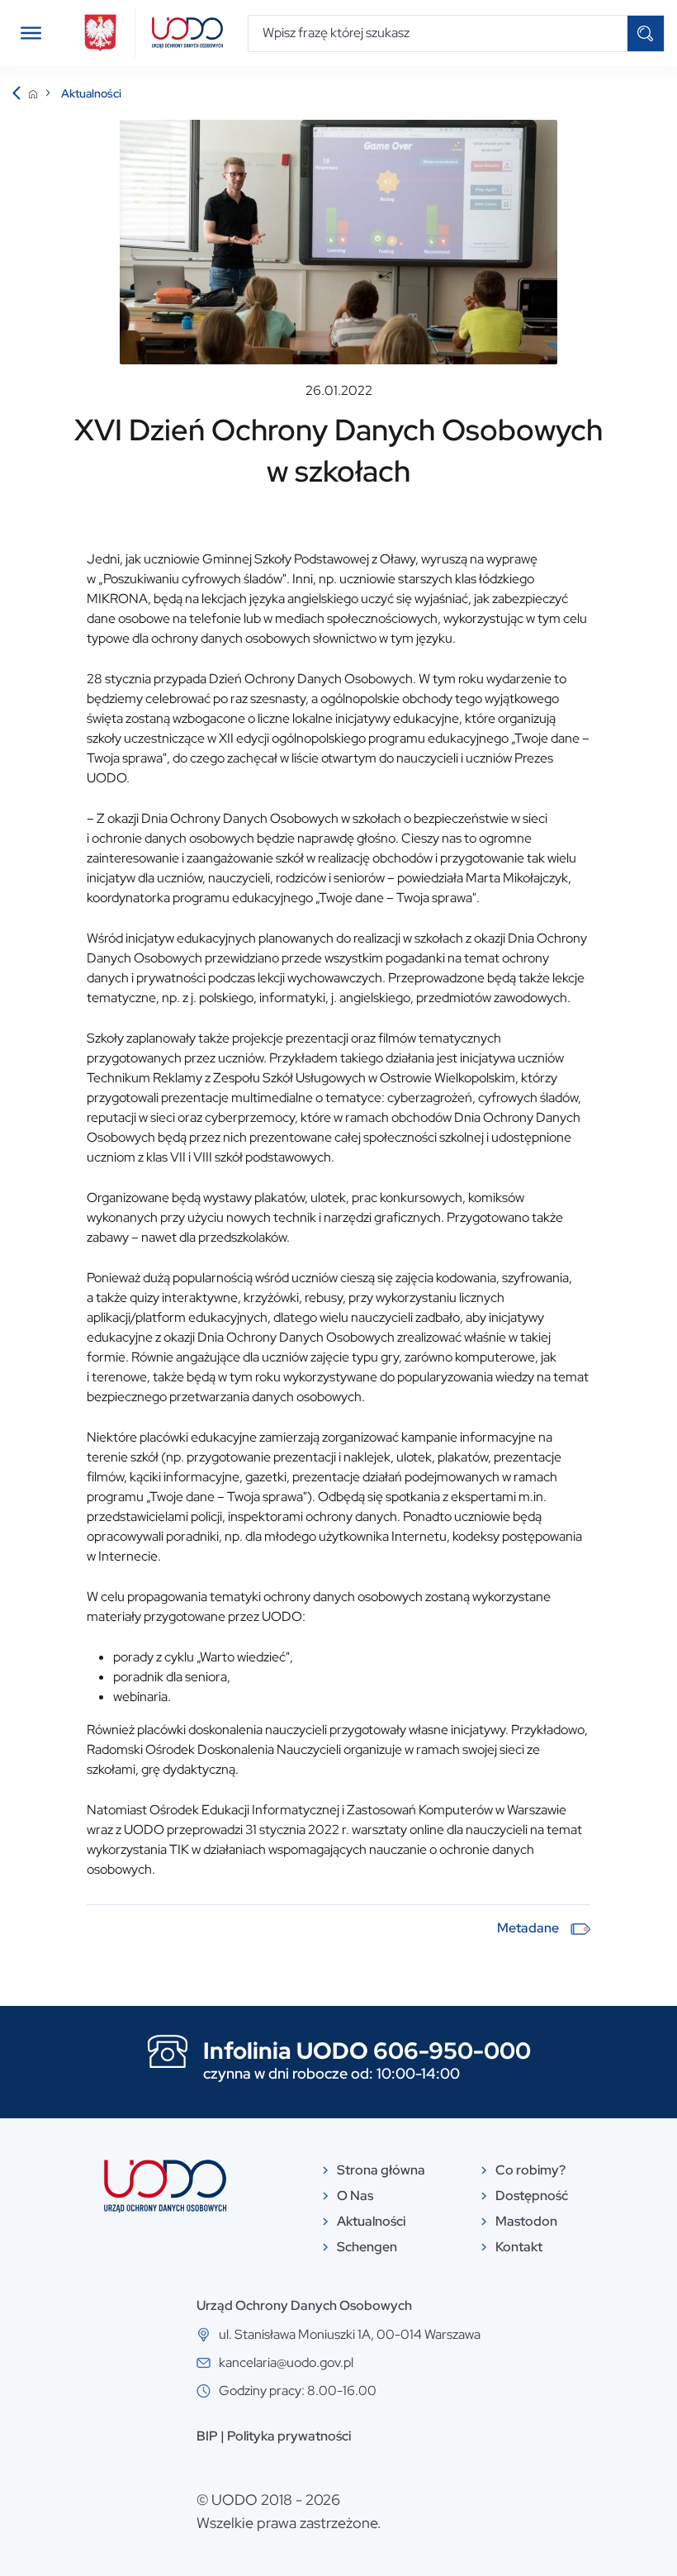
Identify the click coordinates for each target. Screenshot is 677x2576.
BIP (207, 2436)
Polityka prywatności (289, 2436)
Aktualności (91, 93)
